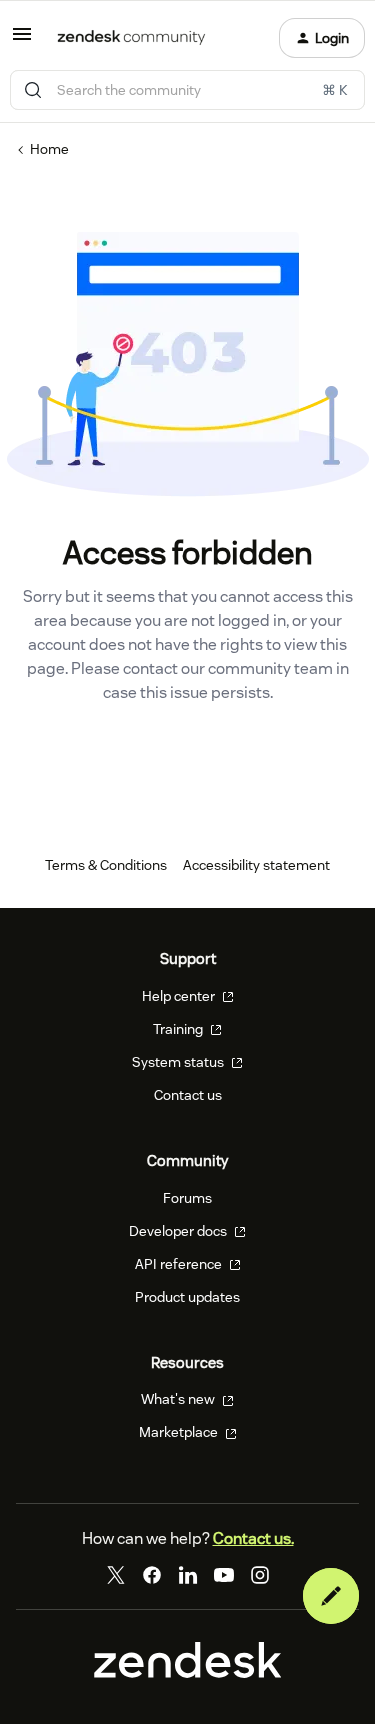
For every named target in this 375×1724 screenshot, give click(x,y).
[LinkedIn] (188, 1575)
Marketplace (180, 1432)
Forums (187, 1198)
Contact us (188, 1095)
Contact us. (253, 1538)
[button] (22, 41)
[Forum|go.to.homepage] (131, 38)
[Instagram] (260, 1575)
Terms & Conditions (106, 865)
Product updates (187, 1297)
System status (179, 1062)
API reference (180, 1264)
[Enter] (33, 90)
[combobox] (187, 90)
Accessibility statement (256, 865)
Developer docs (179, 1231)
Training (179, 1029)
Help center (180, 996)
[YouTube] (224, 1575)
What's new (179, 1399)
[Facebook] (152, 1575)
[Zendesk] (188, 1673)
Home (49, 149)
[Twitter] (116, 1575)
